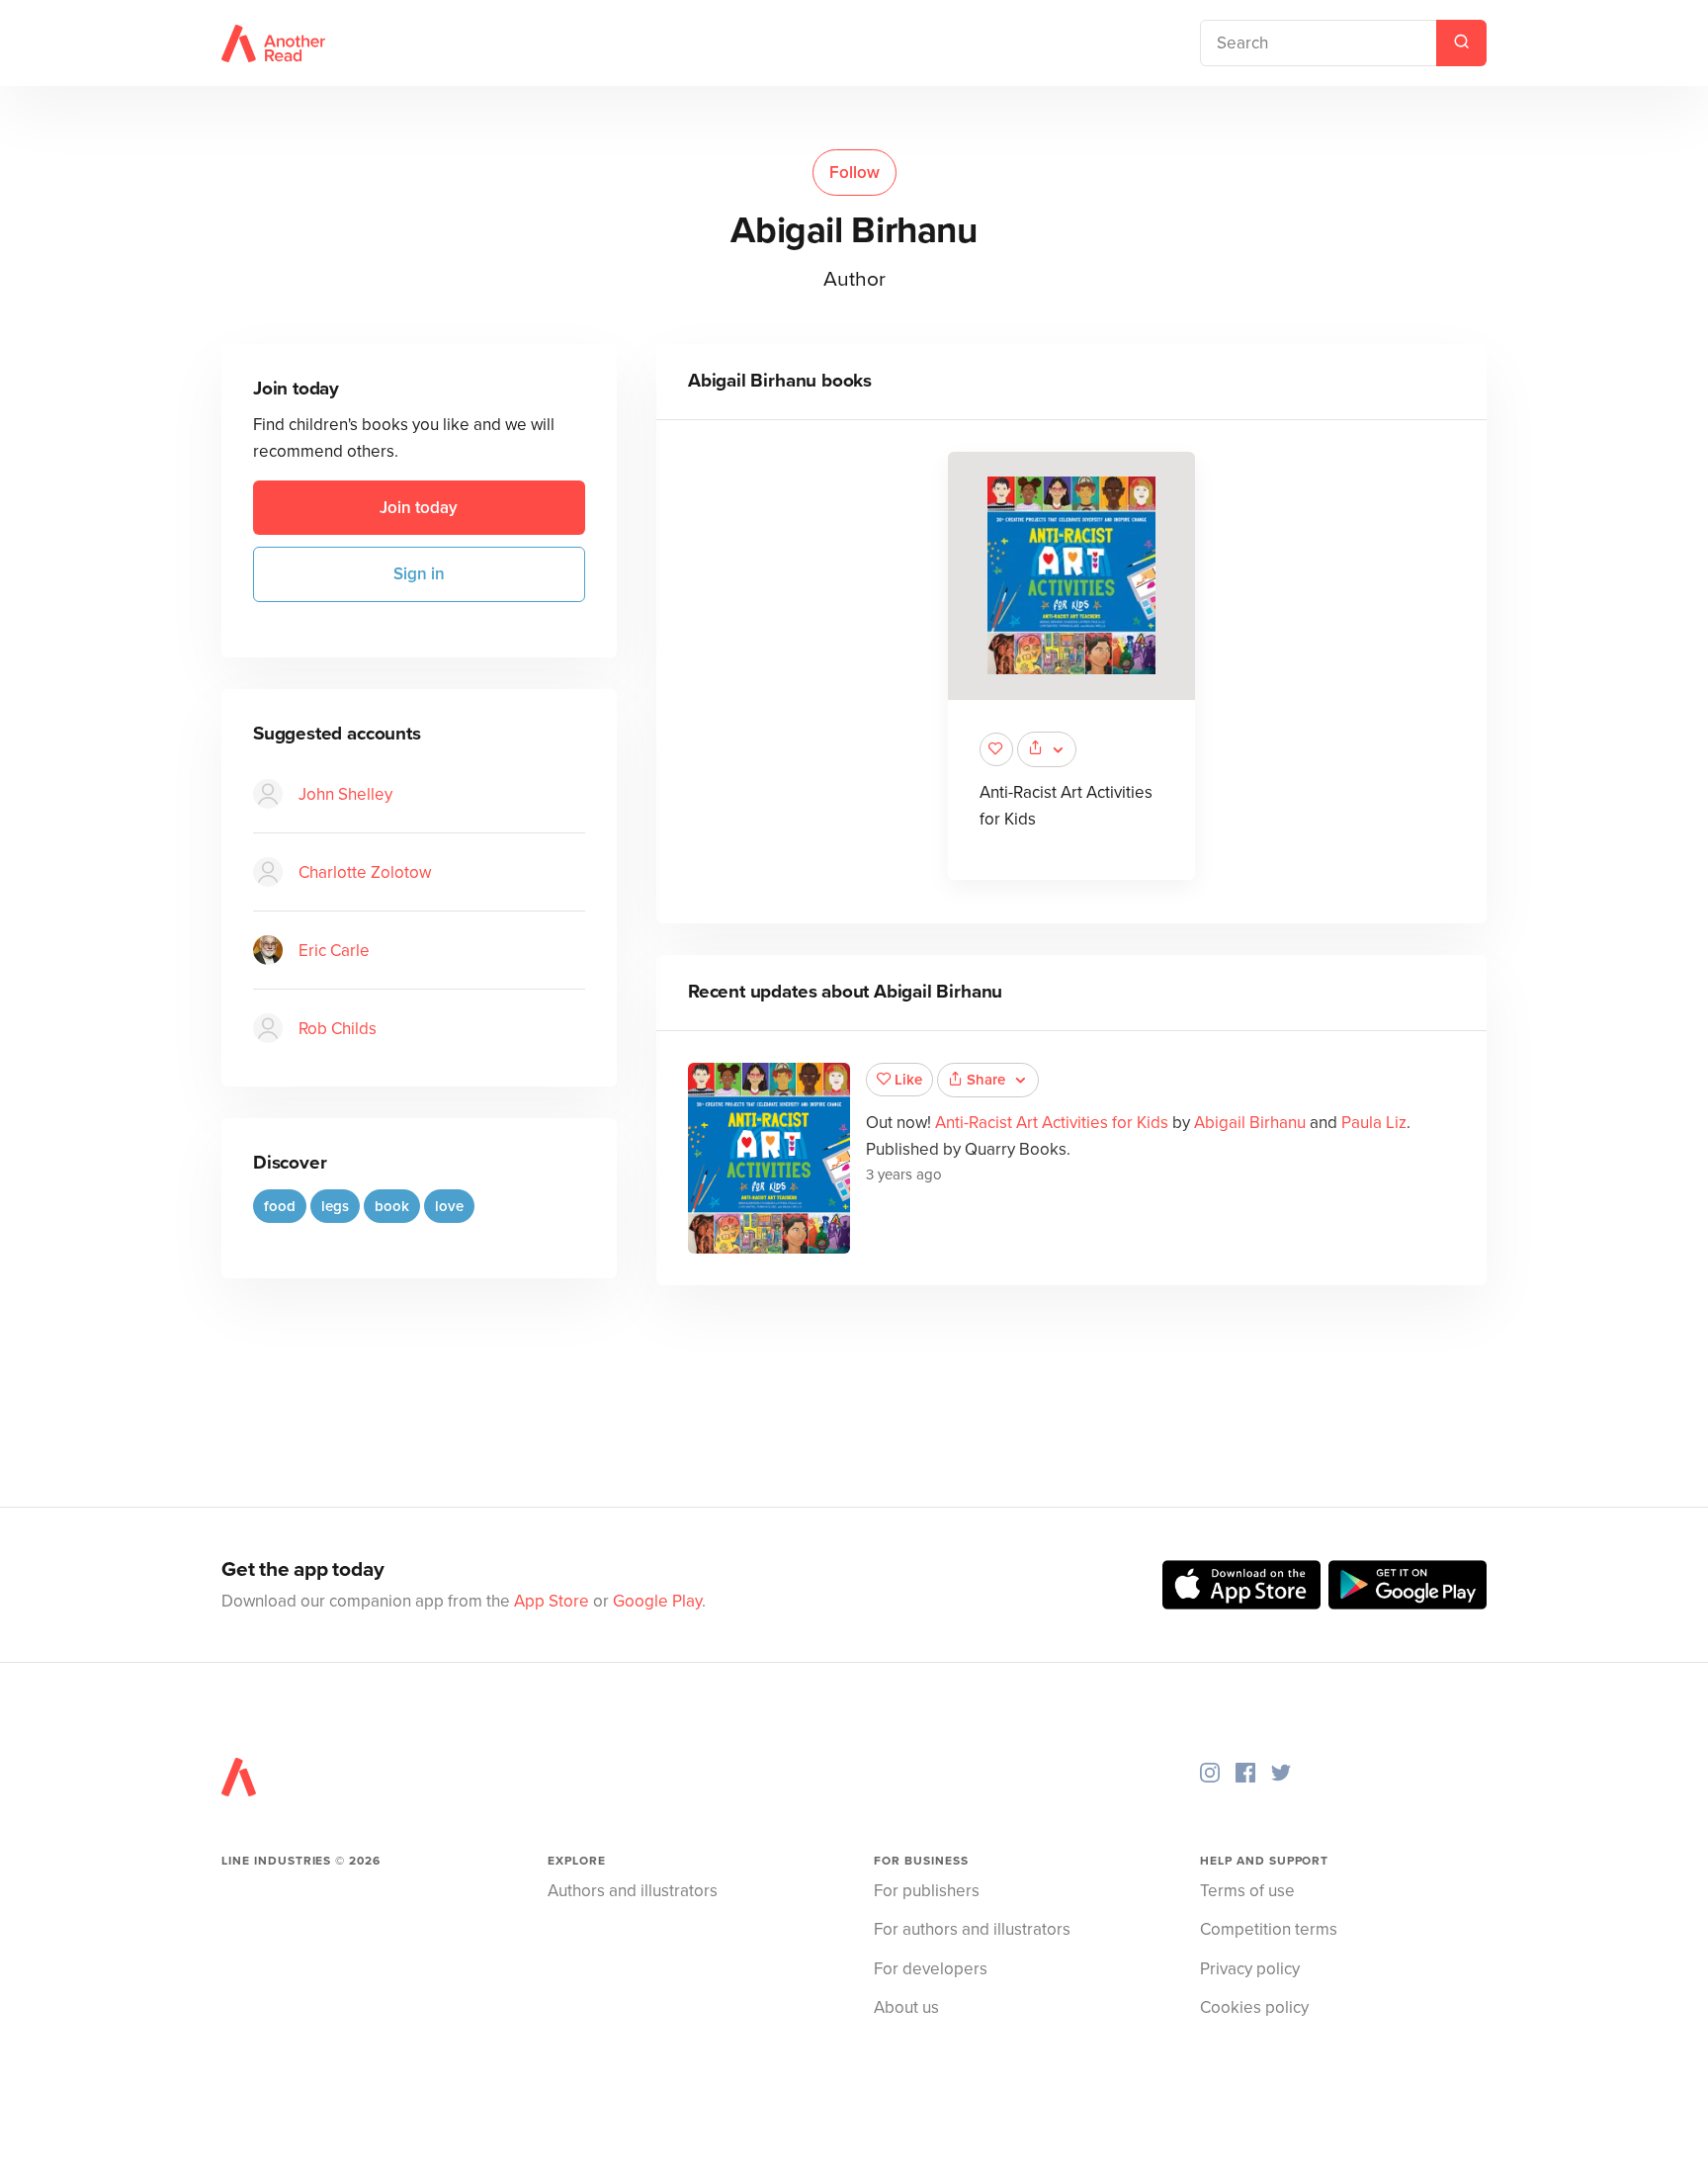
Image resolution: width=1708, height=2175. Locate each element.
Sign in (419, 574)
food (280, 1205)
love (449, 1205)
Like (908, 1080)
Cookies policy (1254, 2007)
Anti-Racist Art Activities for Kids (1052, 1123)
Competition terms (1269, 1929)
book (392, 1205)
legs (335, 1205)
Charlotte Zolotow (365, 871)
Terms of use (1247, 1891)
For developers (931, 1969)
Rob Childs (338, 1028)
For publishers (927, 1891)
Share (986, 1080)
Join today (419, 508)
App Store (552, 1601)
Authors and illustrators (633, 1891)
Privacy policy (1250, 1969)
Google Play (657, 1601)
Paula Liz (1374, 1123)
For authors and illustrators (972, 1929)
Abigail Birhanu (1250, 1123)
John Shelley (345, 793)
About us (906, 2007)
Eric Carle (334, 950)
